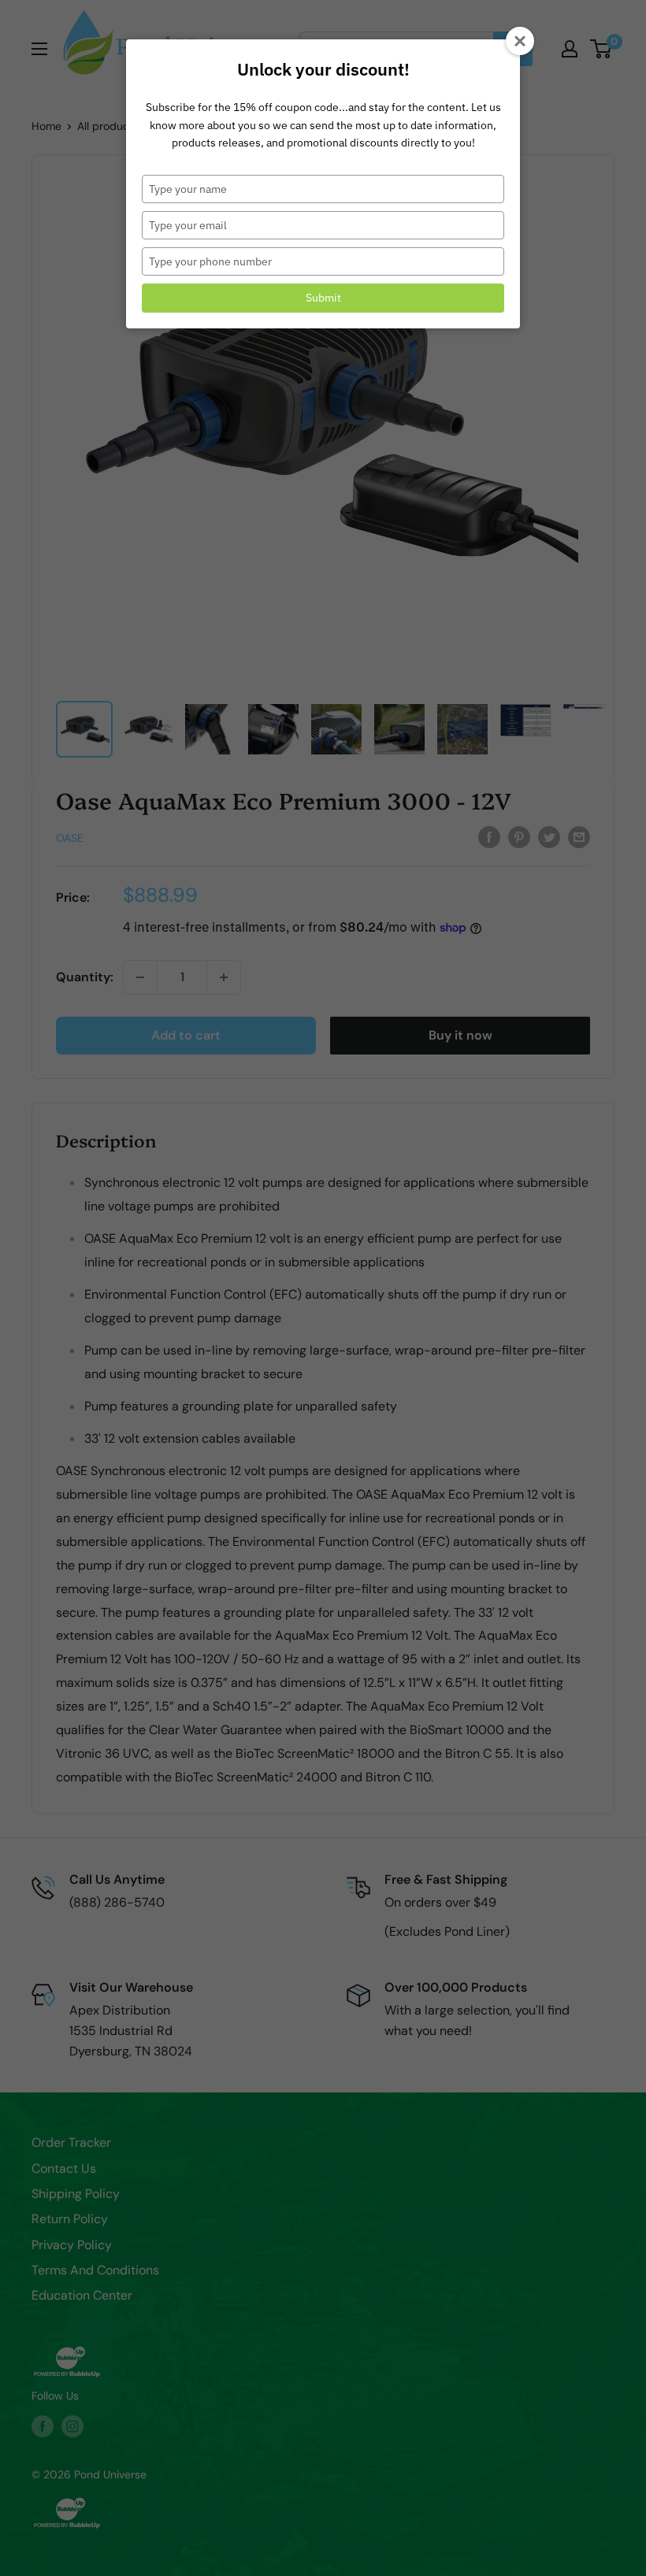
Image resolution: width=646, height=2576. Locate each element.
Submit (323, 298)
